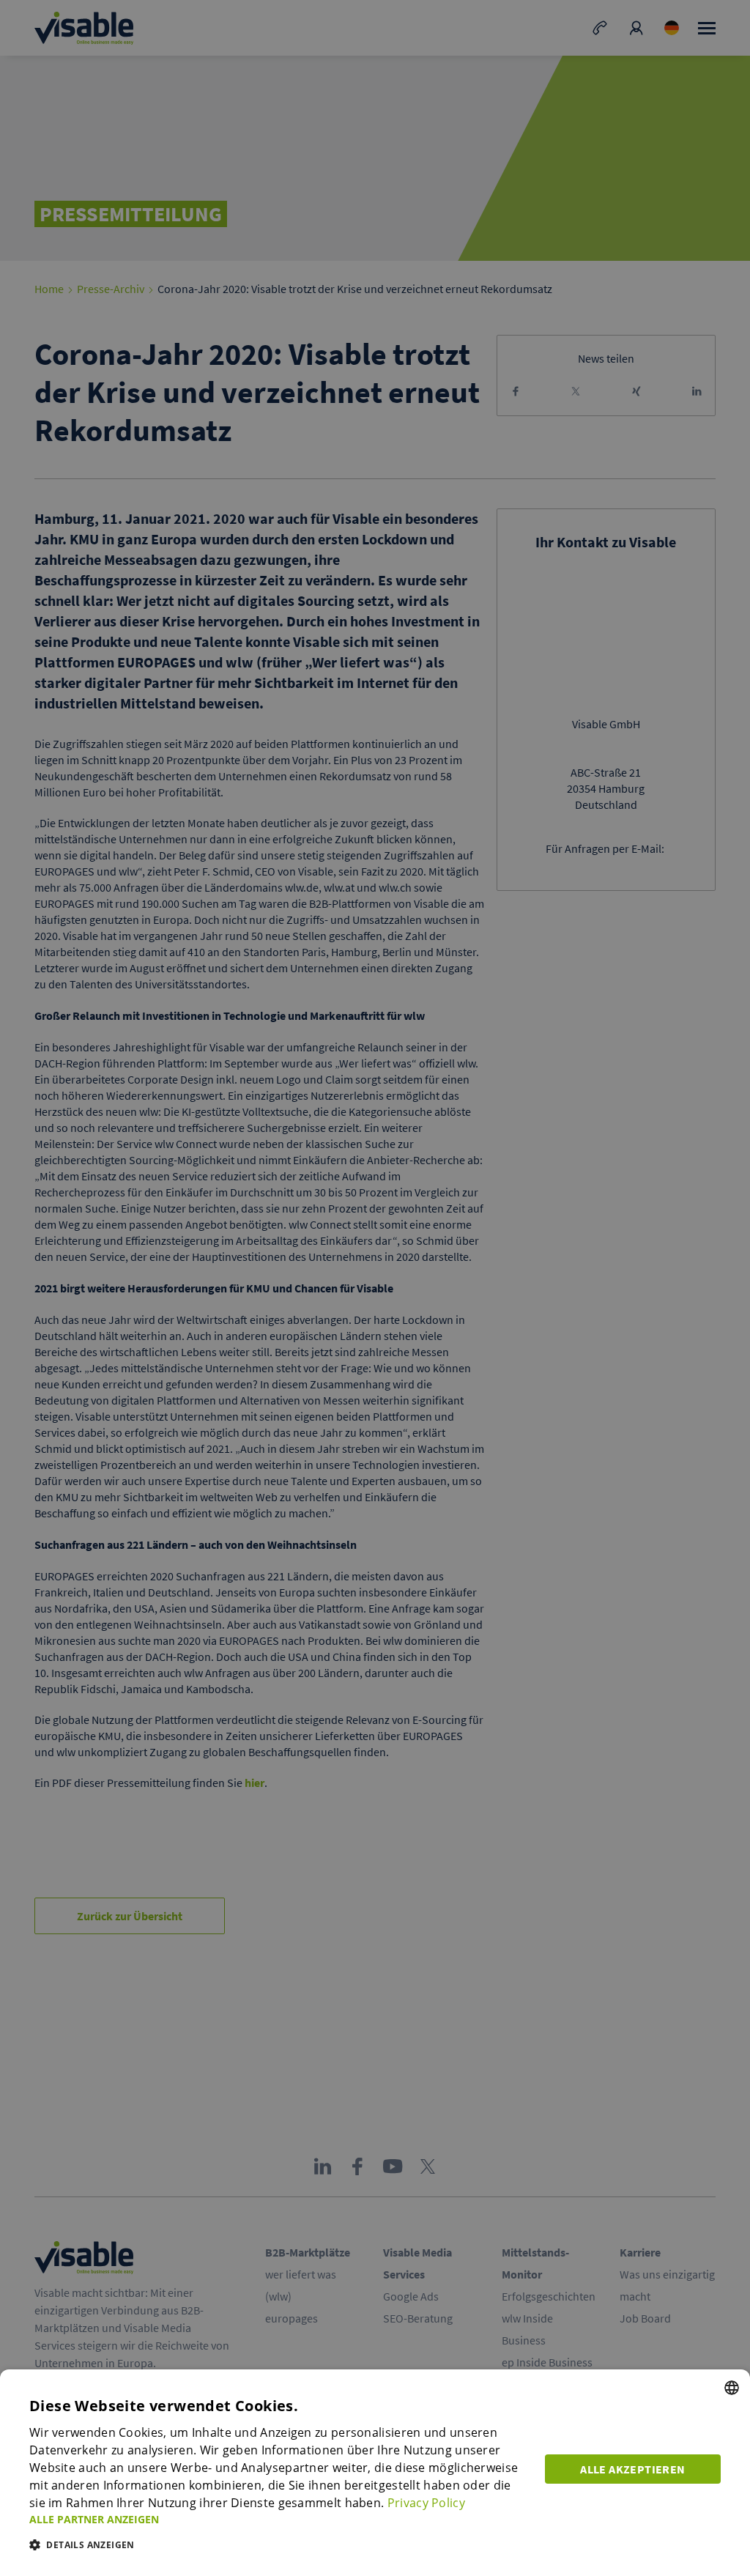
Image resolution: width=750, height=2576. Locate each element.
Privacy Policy (426, 2503)
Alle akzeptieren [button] (632, 2469)
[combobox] (732, 2388)
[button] (278, 2519)
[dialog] (375, 2473)
